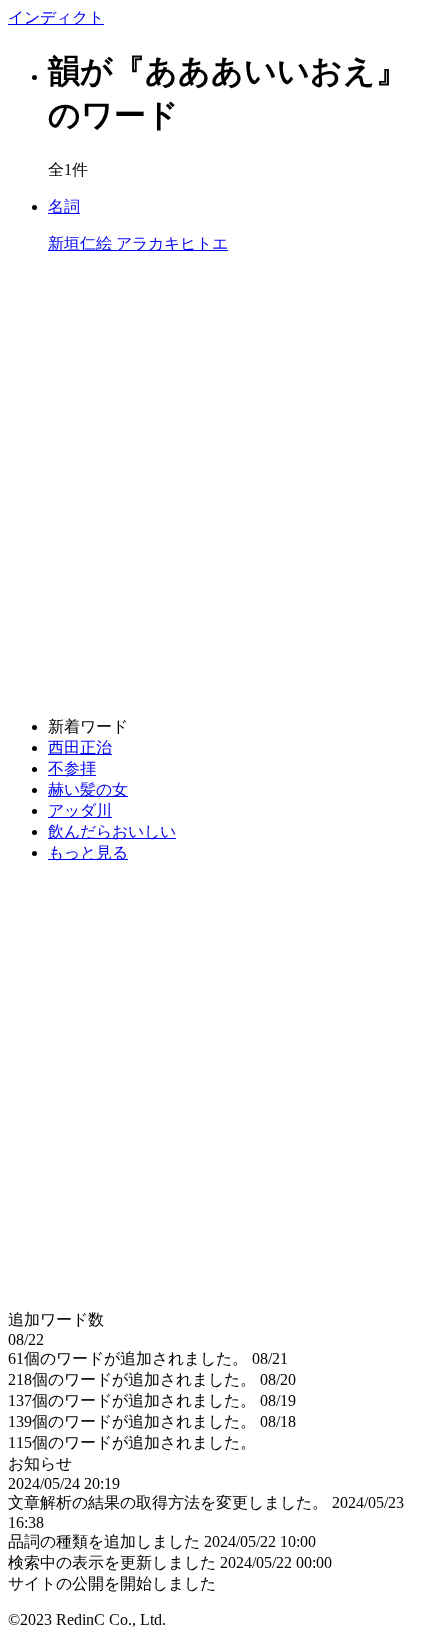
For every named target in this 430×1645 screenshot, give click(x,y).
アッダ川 (80, 810)
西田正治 (80, 747)
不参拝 (72, 768)
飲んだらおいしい (112, 831)
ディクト (56, 17)
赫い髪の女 (88, 789)
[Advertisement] (215, 486)
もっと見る (88, 852)
